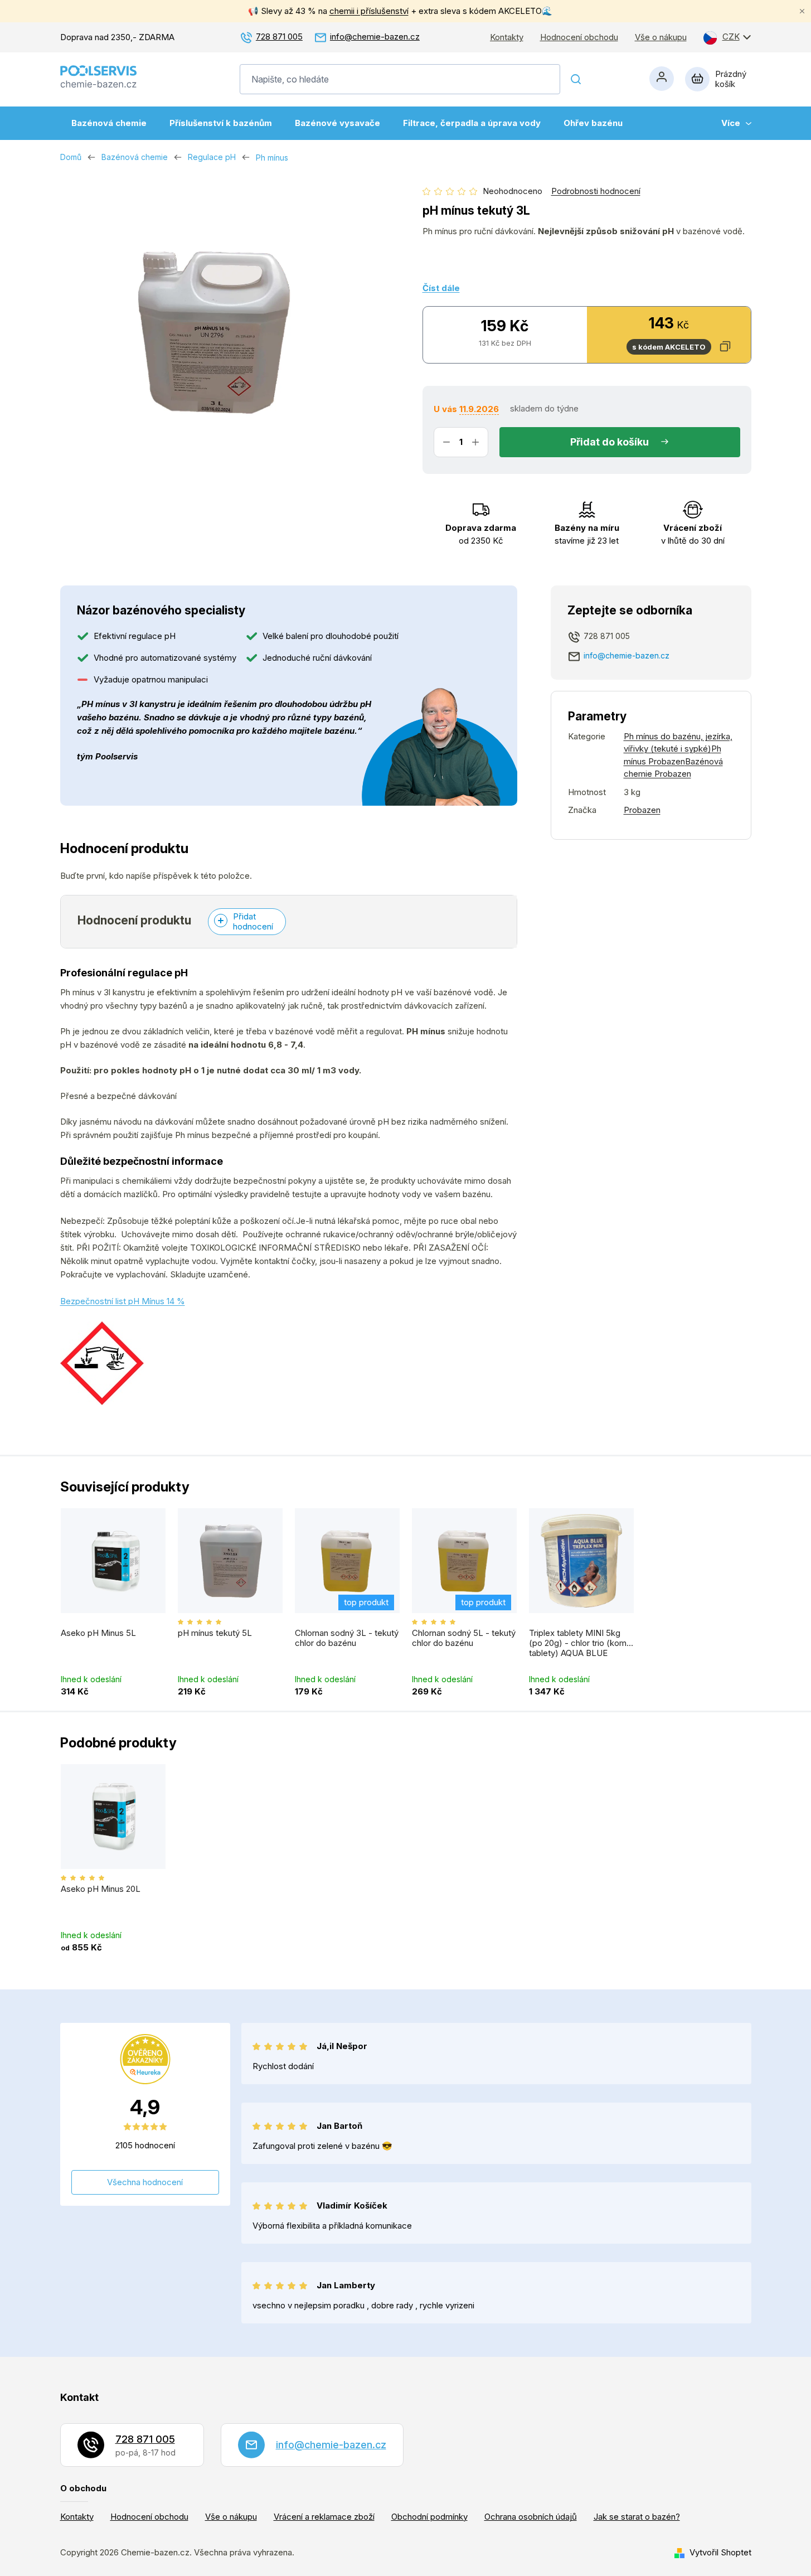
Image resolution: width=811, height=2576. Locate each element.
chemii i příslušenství (369, 11)
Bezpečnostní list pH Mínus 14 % (123, 1301)
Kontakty (507, 37)
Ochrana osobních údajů (531, 2517)
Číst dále (441, 288)
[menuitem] (109, 123)
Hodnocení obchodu (579, 37)
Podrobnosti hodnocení (596, 191)
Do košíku (625, 442)
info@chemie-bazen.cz (375, 37)
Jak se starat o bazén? (637, 2517)
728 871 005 (279, 37)
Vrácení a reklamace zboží (324, 2517)
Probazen (642, 810)
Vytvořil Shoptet (720, 2552)
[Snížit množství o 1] (446, 442)
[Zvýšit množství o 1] (475, 442)
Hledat (576, 79)
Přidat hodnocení (253, 921)
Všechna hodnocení (145, 2182)
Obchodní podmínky (429, 2517)
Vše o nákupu (661, 37)
